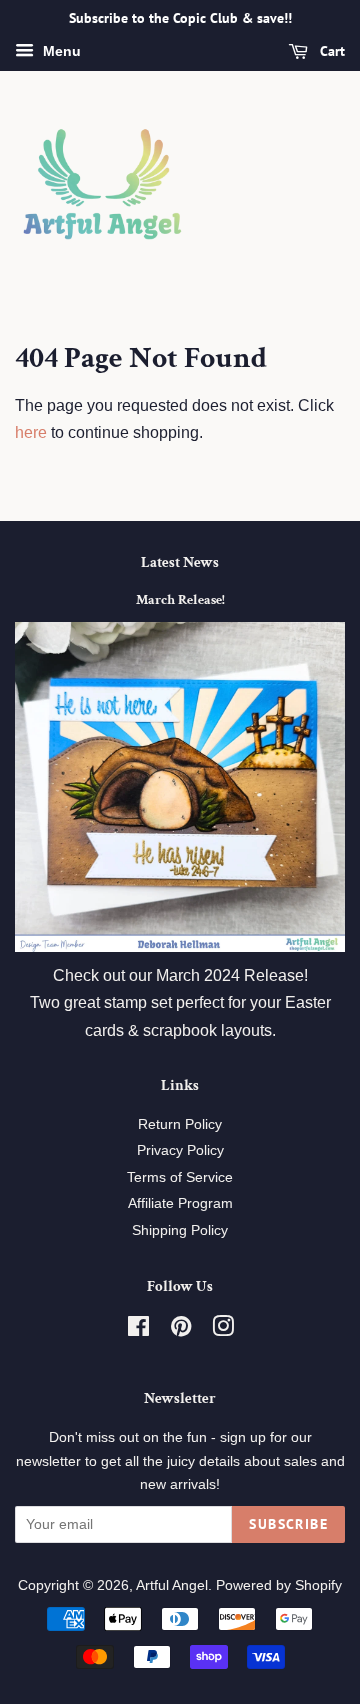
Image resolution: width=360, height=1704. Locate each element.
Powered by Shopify (279, 1585)
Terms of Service (180, 1177)
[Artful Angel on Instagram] (223, 1330)
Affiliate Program (180, 1203)
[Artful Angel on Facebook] (138, 1330)
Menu (60, 51)
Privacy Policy (180, 1150)
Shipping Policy (180, 1230)
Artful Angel (172, 1585)
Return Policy (180, 1124)
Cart (330, 51)
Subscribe (288, 1524)
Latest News (180, 562)
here (31, 432)
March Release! (180, 600)
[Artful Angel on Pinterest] (181, 1330)
